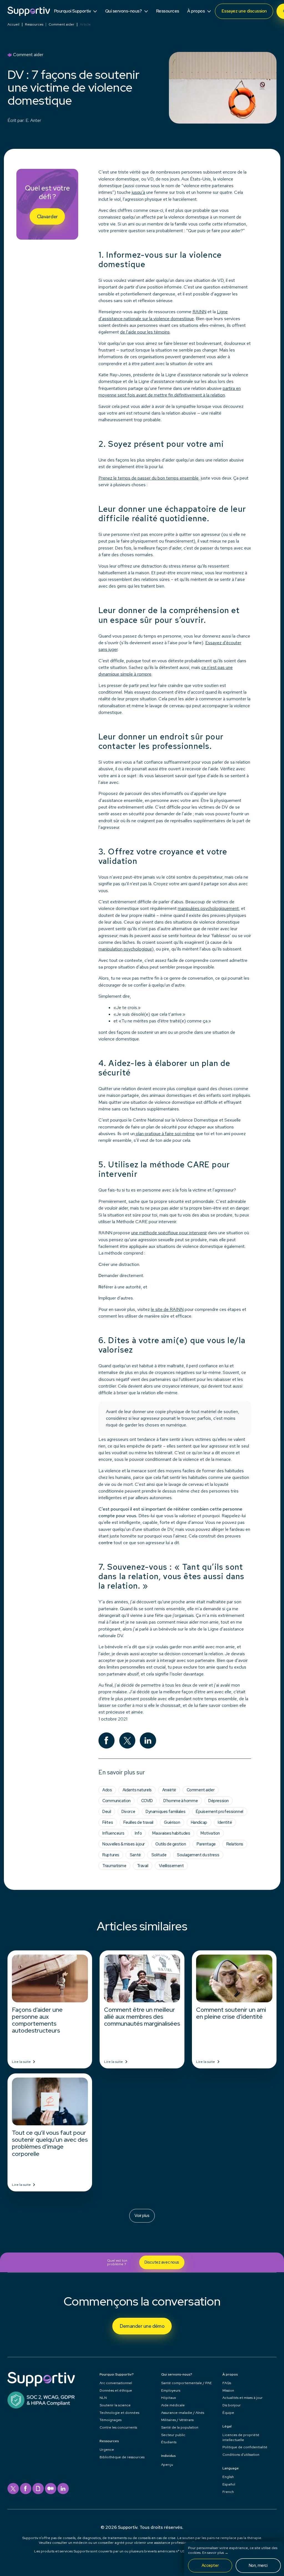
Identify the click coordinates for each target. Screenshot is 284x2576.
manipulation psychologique (125, 949)
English (228, 2477)
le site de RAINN (167, 1309)
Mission (228, 2390)
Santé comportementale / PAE (187, 2383)
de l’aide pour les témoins (145, 332)
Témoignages (111, 2420)
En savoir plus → (215, 2553)
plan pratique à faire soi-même (165, 1134)
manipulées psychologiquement (208, 908)
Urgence (107, 2450)
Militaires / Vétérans (177, 2420)
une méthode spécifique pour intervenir (169, 1233)
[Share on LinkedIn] (148, 1741)
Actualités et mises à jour (243, 2398)
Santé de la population (180, 2427)
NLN (103, 2398)
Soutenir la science (115, 2405)
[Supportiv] (29, 11)
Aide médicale (173, 2405)
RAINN (199, 312)
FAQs (227, 2383)
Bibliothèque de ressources (122, 2457)
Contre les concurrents (118, 2427)
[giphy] (38, 2489)
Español (229, 2484)
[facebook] (26, 2489)
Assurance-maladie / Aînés (183, 2413)
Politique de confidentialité (245, 2447)
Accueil (13, 25)
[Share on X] (127, 1741)
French (228, 2492)
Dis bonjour (232, 2405)
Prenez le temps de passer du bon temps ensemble (149, 478)
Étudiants (169, 2442)
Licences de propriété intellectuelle (241, 2437)
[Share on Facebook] (107, 1741)
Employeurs (171, 2390)
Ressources (34, 25)
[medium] (51, 2489)
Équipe (228, 2413)
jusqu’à (138, 192)
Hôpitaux (168, 2398)
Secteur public (173, 2435)
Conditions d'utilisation (241, 2455)
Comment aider (61, 25)
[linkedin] (63, 2489)
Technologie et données (119, 2413)
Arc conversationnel (116, 2383)
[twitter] (13, 2489)
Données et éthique (116, 2390)
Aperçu (167, 2465)
